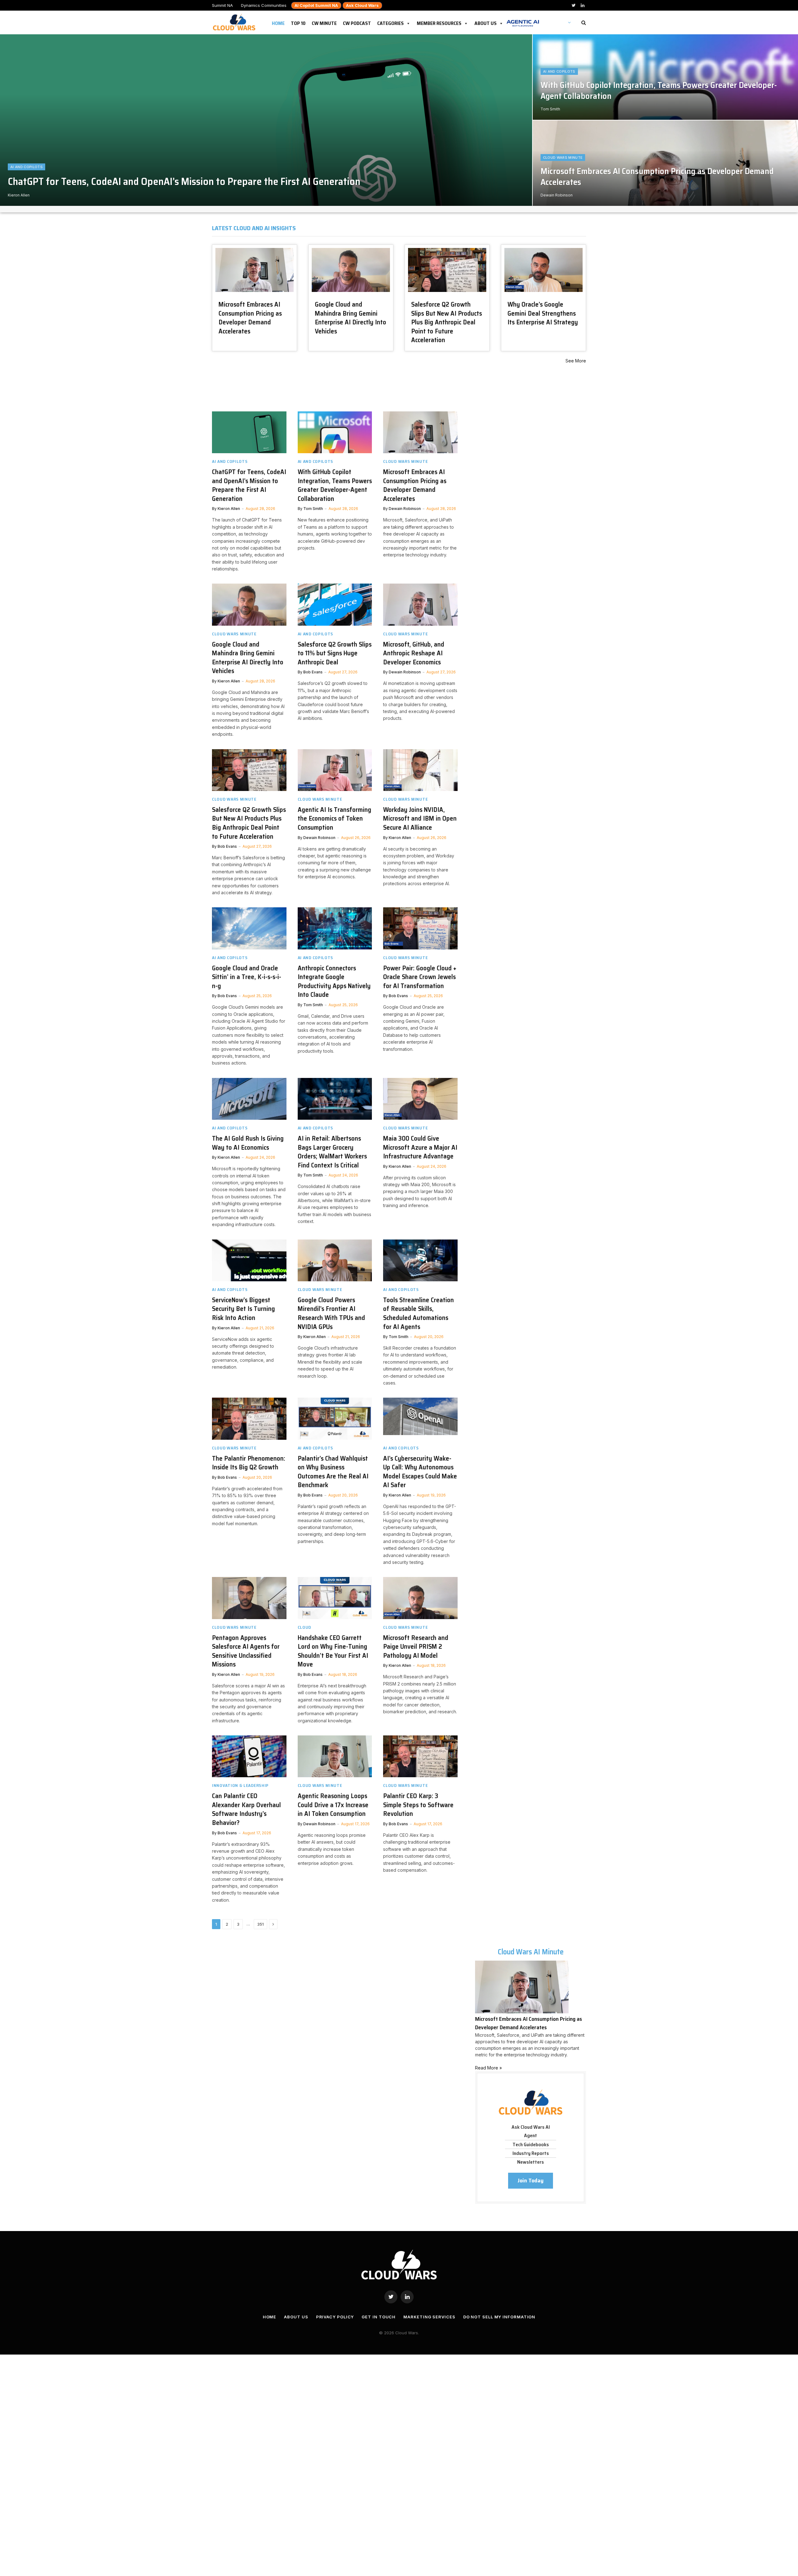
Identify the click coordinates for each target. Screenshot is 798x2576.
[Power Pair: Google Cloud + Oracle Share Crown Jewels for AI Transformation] (420, 928)
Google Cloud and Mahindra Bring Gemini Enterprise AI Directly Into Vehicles (351, 318)
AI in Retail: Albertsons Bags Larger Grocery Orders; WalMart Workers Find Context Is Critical (332, 1152)
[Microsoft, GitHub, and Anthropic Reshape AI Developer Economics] (420, 604)
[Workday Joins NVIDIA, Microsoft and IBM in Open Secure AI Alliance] (420, 770)
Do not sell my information (499, 2317)
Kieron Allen (19, 195)
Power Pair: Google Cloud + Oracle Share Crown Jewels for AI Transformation (420, 977)
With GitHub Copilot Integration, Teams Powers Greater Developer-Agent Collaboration (659, 91)
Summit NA (222, 5)
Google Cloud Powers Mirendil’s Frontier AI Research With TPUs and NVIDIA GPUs (331, 1313)
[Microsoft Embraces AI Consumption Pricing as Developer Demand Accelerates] (255, 270)
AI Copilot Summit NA (316, 5)
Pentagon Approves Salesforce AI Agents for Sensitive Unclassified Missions (246, 1651)
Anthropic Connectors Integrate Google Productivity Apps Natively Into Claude (334, 982)
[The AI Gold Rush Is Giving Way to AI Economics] (249, 1099)
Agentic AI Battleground (523, 20)
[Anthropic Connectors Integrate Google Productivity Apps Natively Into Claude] (335, 928)
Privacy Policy (335, 2317)
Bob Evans (313, 672)
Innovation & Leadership (240, 1785)
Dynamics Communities (264, 5)
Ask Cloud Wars (362, 5)
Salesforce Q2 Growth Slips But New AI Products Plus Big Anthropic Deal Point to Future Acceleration (447, 322)
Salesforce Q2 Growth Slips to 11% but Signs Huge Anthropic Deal (335, 653)
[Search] (583, 23)
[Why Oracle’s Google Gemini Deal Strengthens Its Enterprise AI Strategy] (543, 270)
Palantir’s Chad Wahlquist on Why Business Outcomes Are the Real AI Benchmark (333, 1472)
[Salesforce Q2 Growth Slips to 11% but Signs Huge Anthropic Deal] (335, 604)
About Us (486, 22)
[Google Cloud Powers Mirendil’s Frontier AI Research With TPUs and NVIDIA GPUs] (335, 1260)
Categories (390, 22)
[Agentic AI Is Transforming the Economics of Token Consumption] (335, 770)
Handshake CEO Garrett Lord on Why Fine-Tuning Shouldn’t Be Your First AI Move (333, 1651)
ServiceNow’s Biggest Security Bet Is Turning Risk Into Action (243, 1309)
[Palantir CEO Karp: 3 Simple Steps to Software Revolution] (420, 1756)
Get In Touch (379, 2317)
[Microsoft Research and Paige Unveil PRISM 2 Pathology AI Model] (420, 1598)
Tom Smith (550, 109)
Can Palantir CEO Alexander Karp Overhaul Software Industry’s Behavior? (246, 1809)
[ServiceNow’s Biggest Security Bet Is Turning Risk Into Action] (249, 1260)
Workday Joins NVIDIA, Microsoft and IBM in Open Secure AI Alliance (420, 819)
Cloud (305, 1627)
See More (576, 361)
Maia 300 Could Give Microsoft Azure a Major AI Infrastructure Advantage (420, 1147)
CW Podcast (357, 22)
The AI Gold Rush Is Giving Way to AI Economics (248, 1143)
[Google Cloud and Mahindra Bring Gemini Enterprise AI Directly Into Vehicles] (351, 270)
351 (260, 1924)
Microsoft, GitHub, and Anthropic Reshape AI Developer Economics (414, 653)
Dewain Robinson (557, 195)
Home (278, 22)
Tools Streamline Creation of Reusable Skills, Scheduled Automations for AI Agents (418, 1313)
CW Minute (324, 22)
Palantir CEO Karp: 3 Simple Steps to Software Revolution (418, 1805)
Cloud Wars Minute (563, 158)
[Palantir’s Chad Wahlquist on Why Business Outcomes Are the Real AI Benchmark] (335, 1419)
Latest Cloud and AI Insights (254, 228)
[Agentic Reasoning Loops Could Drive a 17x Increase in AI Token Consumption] (335, 1756)
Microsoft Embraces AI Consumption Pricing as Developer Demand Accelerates (657, 177)
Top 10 (298, 22)
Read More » (488, 2068)
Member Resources (439, 22)
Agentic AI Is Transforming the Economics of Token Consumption (334, 819)
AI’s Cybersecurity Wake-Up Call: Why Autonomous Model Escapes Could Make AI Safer (420, 1472)
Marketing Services (429, 2317)
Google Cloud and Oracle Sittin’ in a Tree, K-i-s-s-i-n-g (247, 977)
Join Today (531, 2181)
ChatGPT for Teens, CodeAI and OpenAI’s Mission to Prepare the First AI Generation (184, 182)
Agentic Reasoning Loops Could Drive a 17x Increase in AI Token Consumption (333, 1805)
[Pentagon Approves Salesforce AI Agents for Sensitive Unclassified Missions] (249, 1598)
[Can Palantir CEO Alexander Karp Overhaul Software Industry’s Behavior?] (249, 1756)
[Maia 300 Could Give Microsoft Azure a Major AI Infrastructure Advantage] (420, 1099)
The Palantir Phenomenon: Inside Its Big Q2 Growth (249, 1463)
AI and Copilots (26, 167)
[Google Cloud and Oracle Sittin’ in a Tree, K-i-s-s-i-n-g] (249, 928)
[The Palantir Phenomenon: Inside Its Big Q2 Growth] (249, 1419)
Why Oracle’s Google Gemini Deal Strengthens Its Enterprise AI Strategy (543, 313)
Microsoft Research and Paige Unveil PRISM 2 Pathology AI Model (416, 1647)
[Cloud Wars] (235, 22)
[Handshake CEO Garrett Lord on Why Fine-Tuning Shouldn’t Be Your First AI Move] (335, 1598)
